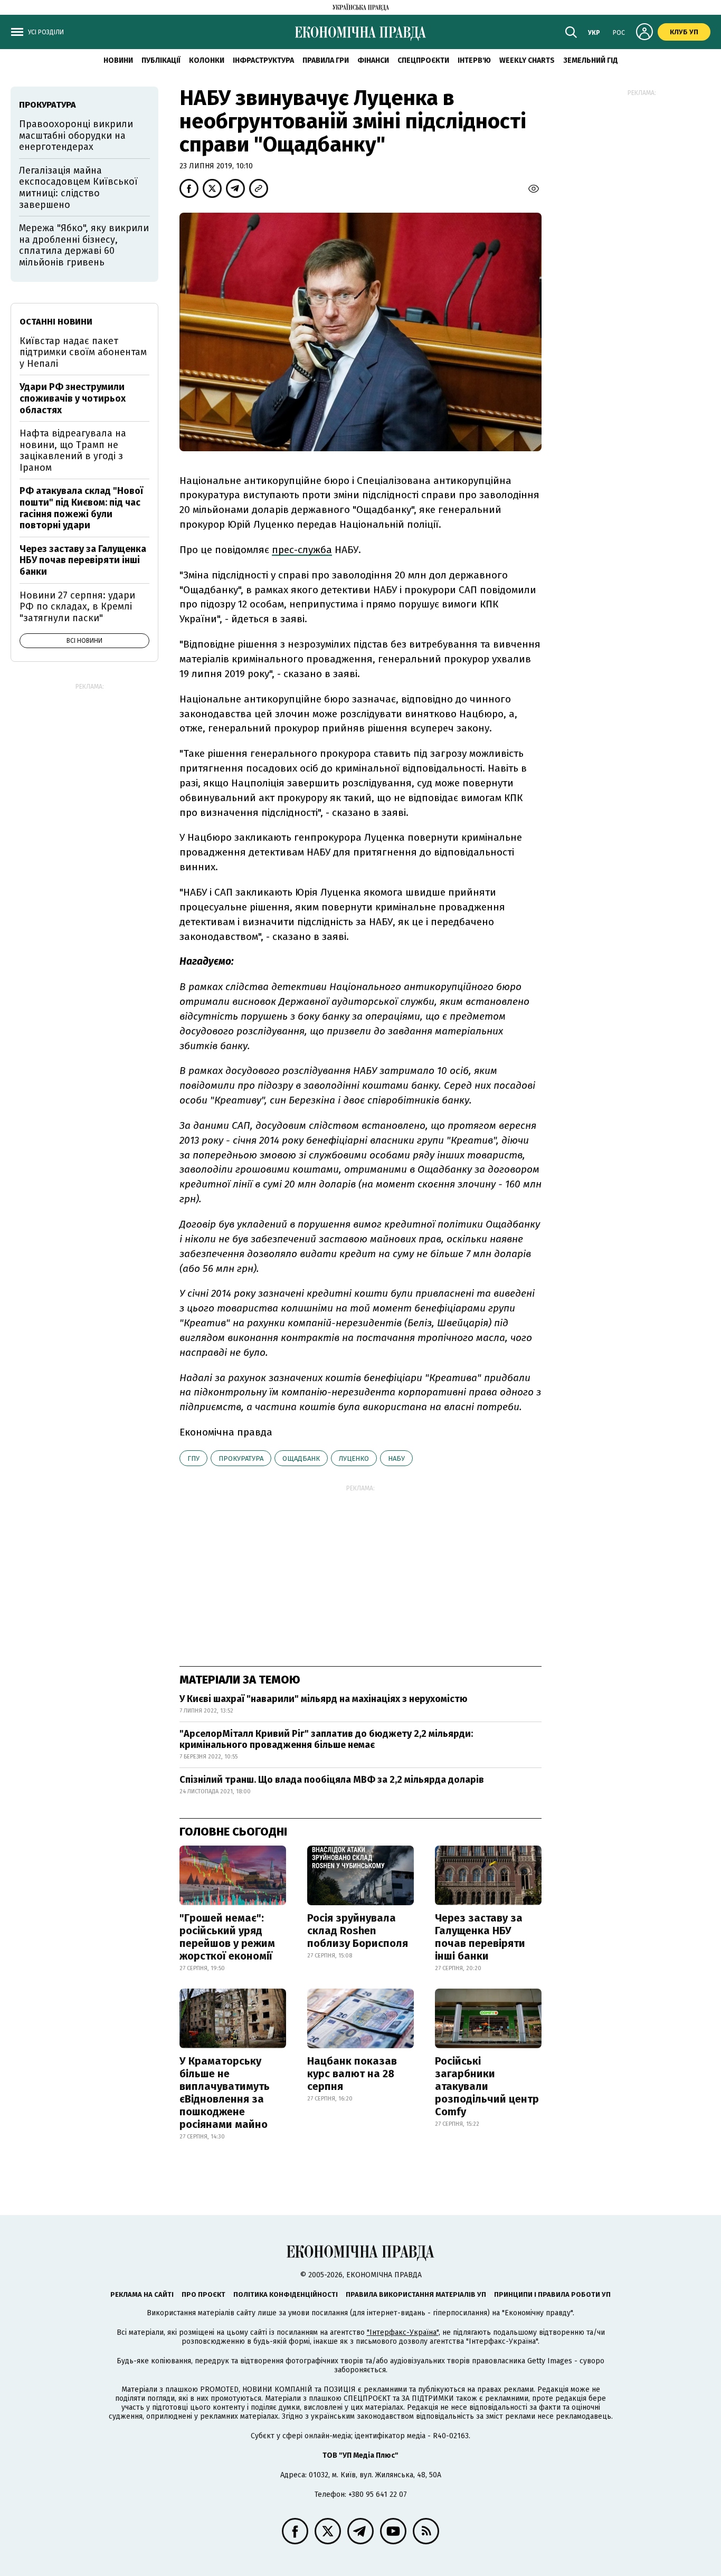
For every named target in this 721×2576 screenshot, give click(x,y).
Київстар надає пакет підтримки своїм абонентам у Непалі (83, 352)
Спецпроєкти (423, 60)
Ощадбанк (301, 1458)
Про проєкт (203, 2294)
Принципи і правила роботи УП (552, 2294)
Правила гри (326, 60)
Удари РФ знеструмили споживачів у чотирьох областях (73, 398)
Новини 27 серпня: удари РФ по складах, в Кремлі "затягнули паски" (77, 607)
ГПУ (193, 1458)
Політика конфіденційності (286, 2294)
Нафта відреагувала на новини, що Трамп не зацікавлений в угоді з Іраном (73, 450)
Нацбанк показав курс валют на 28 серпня (352, 2074)
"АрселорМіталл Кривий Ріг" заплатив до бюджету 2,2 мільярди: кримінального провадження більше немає (326, 1739)
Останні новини (56, 322)
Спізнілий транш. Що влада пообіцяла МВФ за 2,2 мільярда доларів (332, 1780)
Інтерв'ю (474, 60)
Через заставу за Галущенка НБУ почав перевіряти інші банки (480, 1937)
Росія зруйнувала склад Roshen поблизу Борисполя (358, 1931)
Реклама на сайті (142, 2294)
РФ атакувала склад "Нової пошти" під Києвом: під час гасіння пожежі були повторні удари (81, 508)
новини (118, 60)
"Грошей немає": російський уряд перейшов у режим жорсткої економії (227, 1937)
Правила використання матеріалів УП (416, 2294)
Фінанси (373, 60)
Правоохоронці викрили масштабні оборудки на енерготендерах (76, 135)
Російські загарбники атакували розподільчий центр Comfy (487, 2086)
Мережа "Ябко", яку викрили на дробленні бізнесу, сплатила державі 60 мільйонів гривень (84, 245)
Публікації (161, 60)
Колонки (207, 60)
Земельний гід (591, 60)
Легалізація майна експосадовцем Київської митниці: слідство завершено (78, 188)
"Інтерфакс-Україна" (403, 2332)
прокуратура (241, 1458)
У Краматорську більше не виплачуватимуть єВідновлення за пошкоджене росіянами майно (225, 2093)
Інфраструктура (263, 60)
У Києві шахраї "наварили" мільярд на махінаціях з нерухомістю (324, 1699)
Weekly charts (527, 60)
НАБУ (396, 1458)
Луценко (354, 1458)
